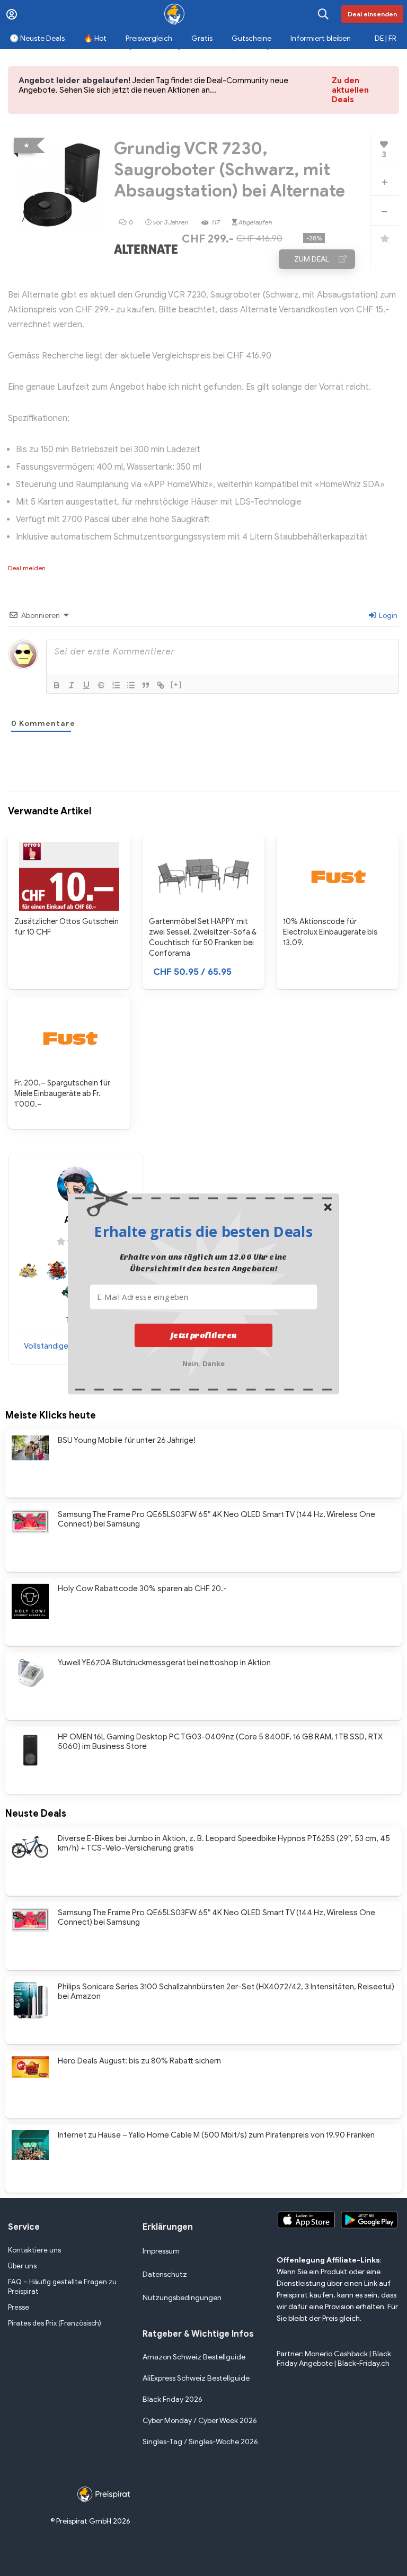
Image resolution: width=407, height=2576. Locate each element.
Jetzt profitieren (204, 1335)
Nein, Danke (204, 1362)
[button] (203, 1231)
